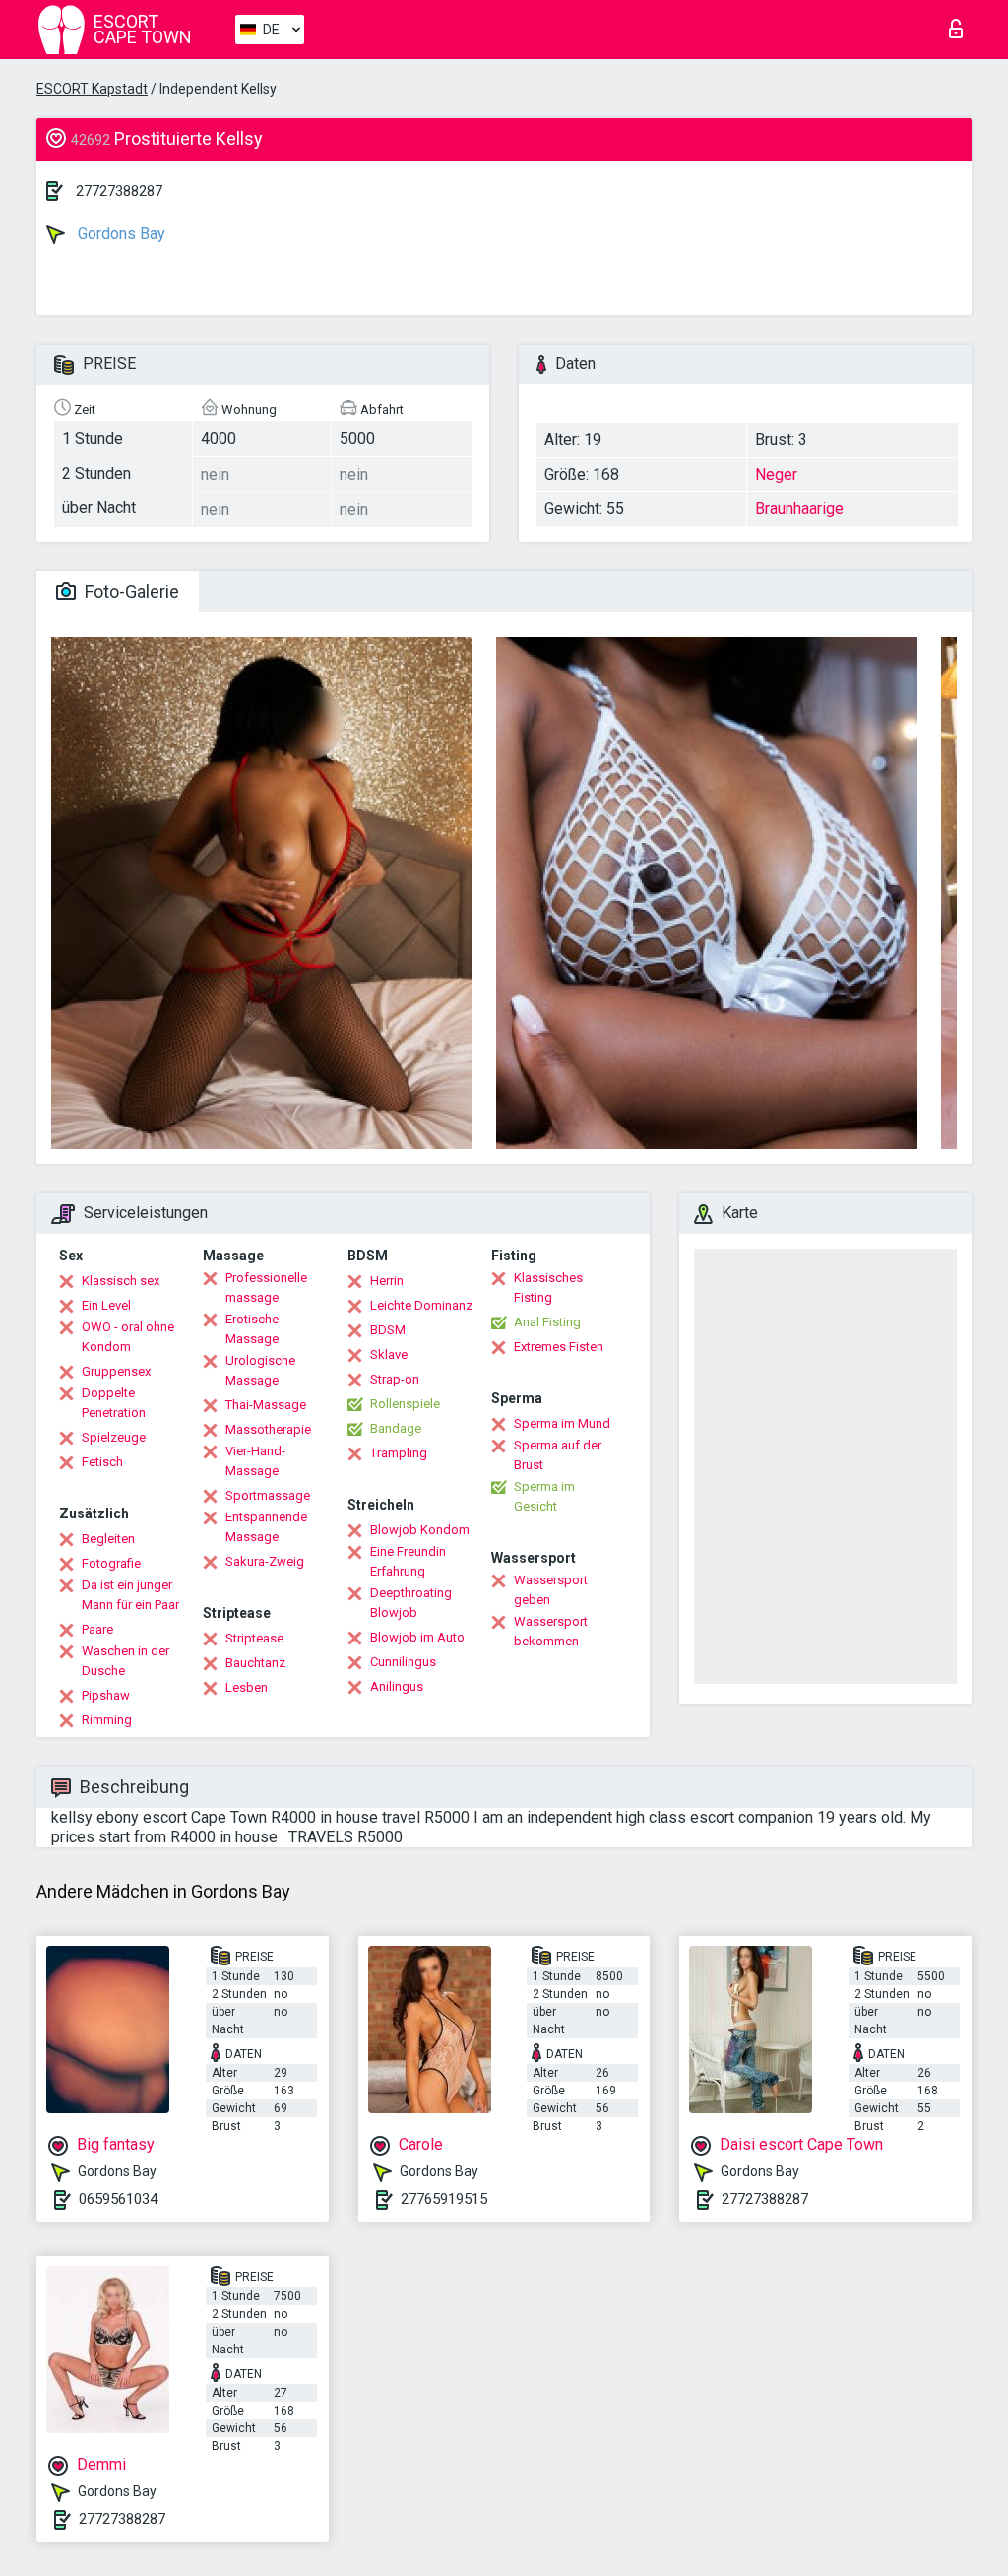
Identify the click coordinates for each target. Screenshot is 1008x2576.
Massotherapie (268, 1429)
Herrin (387, 1281)
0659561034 (118, 2199)
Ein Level (106, 1305)
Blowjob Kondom (420, 1530)
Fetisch (102, 1462)
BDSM (388, 1330)
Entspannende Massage (266, 1527)
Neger (776, 474)
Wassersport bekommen (551, 1631)
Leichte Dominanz (421, 1305)
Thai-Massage (266, 1405)
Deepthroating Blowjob (411, 1603)
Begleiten (108, 1539)
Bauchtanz (255, 1663)
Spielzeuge (114, 1437)
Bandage (396, 1428)
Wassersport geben (551, 1590)
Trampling (399, 1453)
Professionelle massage (266, 1288)
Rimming (107, 1720)
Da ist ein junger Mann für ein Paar (130, 1595)
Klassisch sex (121, 1281)
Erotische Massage (252, 1329)
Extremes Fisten (559, 1347)
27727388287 (119, 191)
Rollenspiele (405, 1404)
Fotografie (111, 1563)
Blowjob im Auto (417, 1637)
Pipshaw (106, 1695)
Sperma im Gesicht (544, 1496)
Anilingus (397, 1686)
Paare (97, 1629)
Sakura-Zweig (265, 1561)
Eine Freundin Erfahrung (408, 1561)
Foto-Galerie (130, 591)
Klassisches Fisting (548, 1288)
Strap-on (395, 1379)
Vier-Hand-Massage (255, 1461)
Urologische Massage (260, 1370)
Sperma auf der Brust (558, 1455)
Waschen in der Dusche (126, 1661)
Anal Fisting (547, 1322)
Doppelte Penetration (114, 1403)
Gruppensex (116, 1371)
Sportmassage (268, 1495)
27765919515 (444, 2199)
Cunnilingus (403, 1662)
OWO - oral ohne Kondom (128, 1337)
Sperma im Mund (562, 1423)
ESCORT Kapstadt (92, 89)
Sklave (389, 1354)
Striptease (254, 1638)
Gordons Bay (120, 234)
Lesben (247, 1687)
